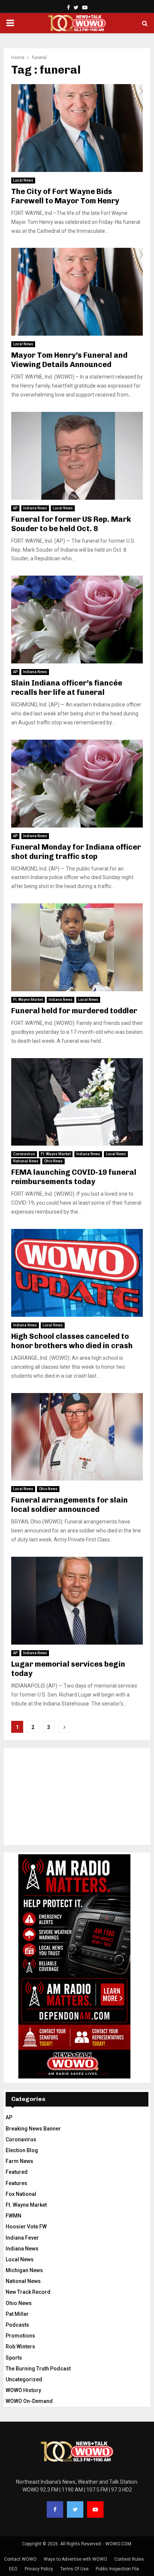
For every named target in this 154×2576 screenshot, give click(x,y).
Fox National (21, 2194)
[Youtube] (95, 2509)
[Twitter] (75, 2509)
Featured (17, 2172)
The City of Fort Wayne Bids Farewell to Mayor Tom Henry (65, 196)
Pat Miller (17, 2314)
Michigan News (24, 2270)
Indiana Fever (22, 2238)
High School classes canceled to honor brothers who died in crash (72, 1341)
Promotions (20, 2336)
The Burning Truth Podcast (38, 2369)
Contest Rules (129, 2559)
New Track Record (28, 2292)
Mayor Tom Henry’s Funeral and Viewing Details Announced (69, 360)
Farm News (19, 2161)
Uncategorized (24, 2379)
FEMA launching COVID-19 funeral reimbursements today (74, 1177)
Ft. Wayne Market (28, 1000)
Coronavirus (24, 1154)
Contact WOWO (20, 2559)
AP (15, 508)
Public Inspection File (117, 2569)
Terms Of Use (74, 2569)
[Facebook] (55, 2509)
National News (26, 1161)
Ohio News (53, 1161)
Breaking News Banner (33, 2129)
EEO (13, 2569)
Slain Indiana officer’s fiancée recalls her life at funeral (67, 688)
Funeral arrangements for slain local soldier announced (70, 1505)
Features (16, 2183)
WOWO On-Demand (29, 2401)
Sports (14, 2358)
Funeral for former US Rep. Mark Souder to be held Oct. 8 (71, 524)
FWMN (13, 2216)
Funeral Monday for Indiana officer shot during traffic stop (76, 852)
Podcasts (17, 2325)
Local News (23, 180)
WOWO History (23, 2390)
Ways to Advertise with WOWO (76, 2559)
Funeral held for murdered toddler (74, 1011)
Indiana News (35, 508)
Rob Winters (20, 2347)
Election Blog (22, 2150)
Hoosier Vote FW (26, 2227)
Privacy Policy (39, 2569)
